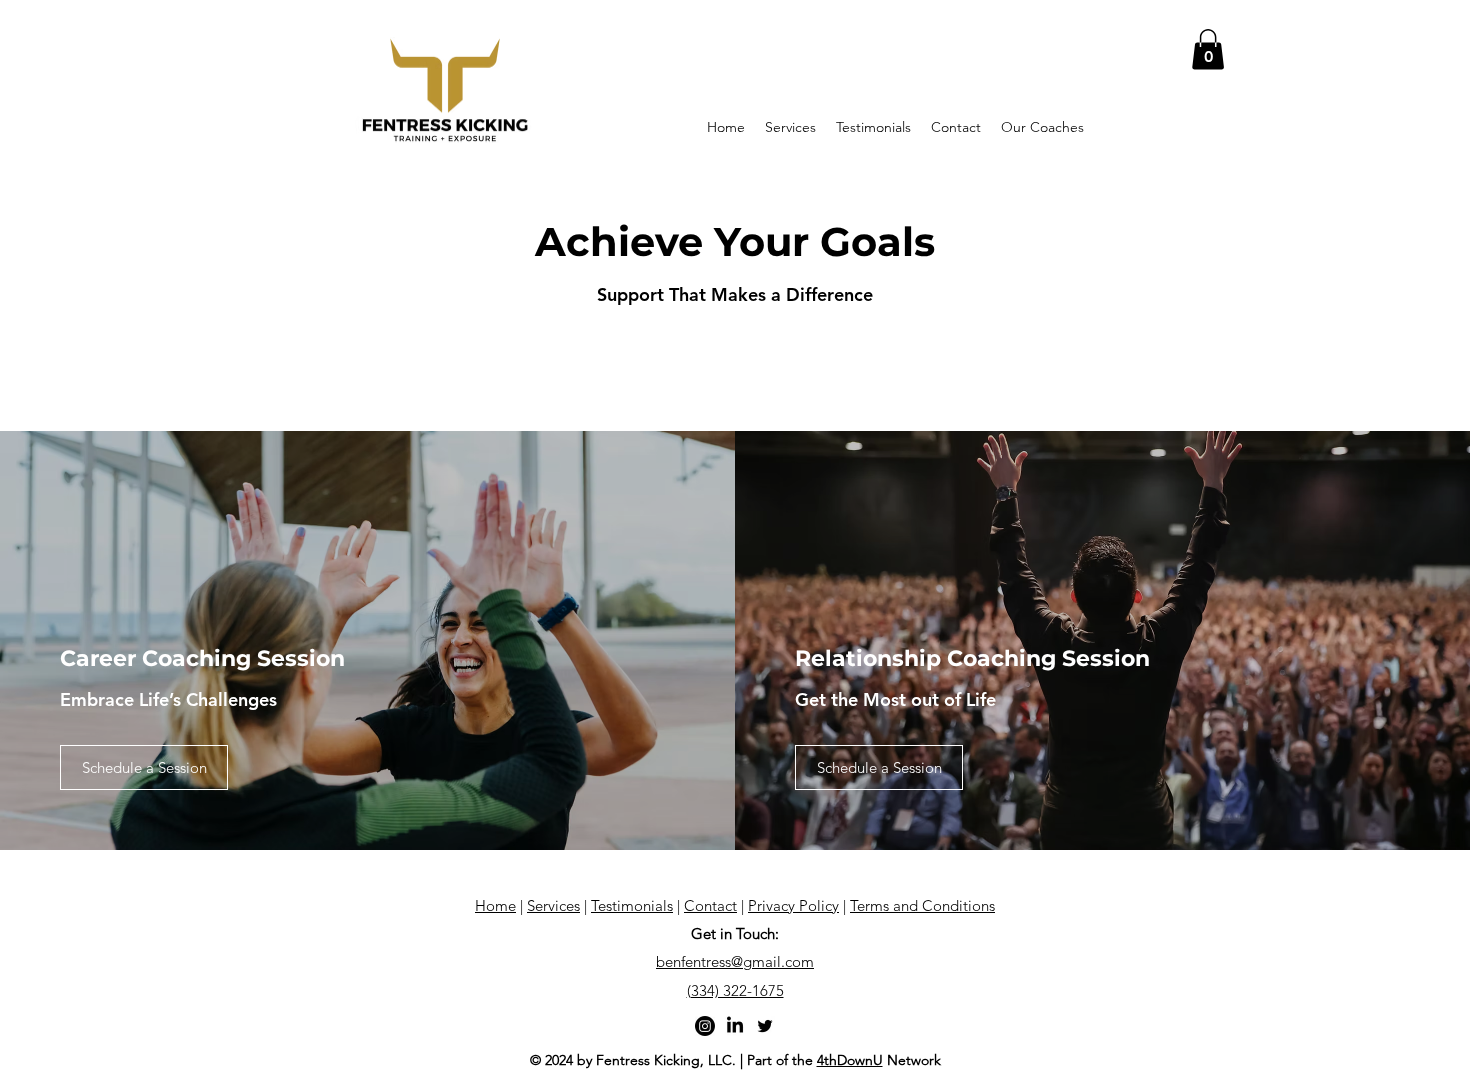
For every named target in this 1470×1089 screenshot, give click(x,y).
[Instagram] (705, 1026)
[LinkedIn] (735, 1026)
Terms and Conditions (922, 905)
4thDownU (850, 1060)
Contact (710, 905)
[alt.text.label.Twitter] (765, 1026)
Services (553, 905)
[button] (1208, 49)
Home (495, 905)
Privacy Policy (793, 905)
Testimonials (632, 905)
